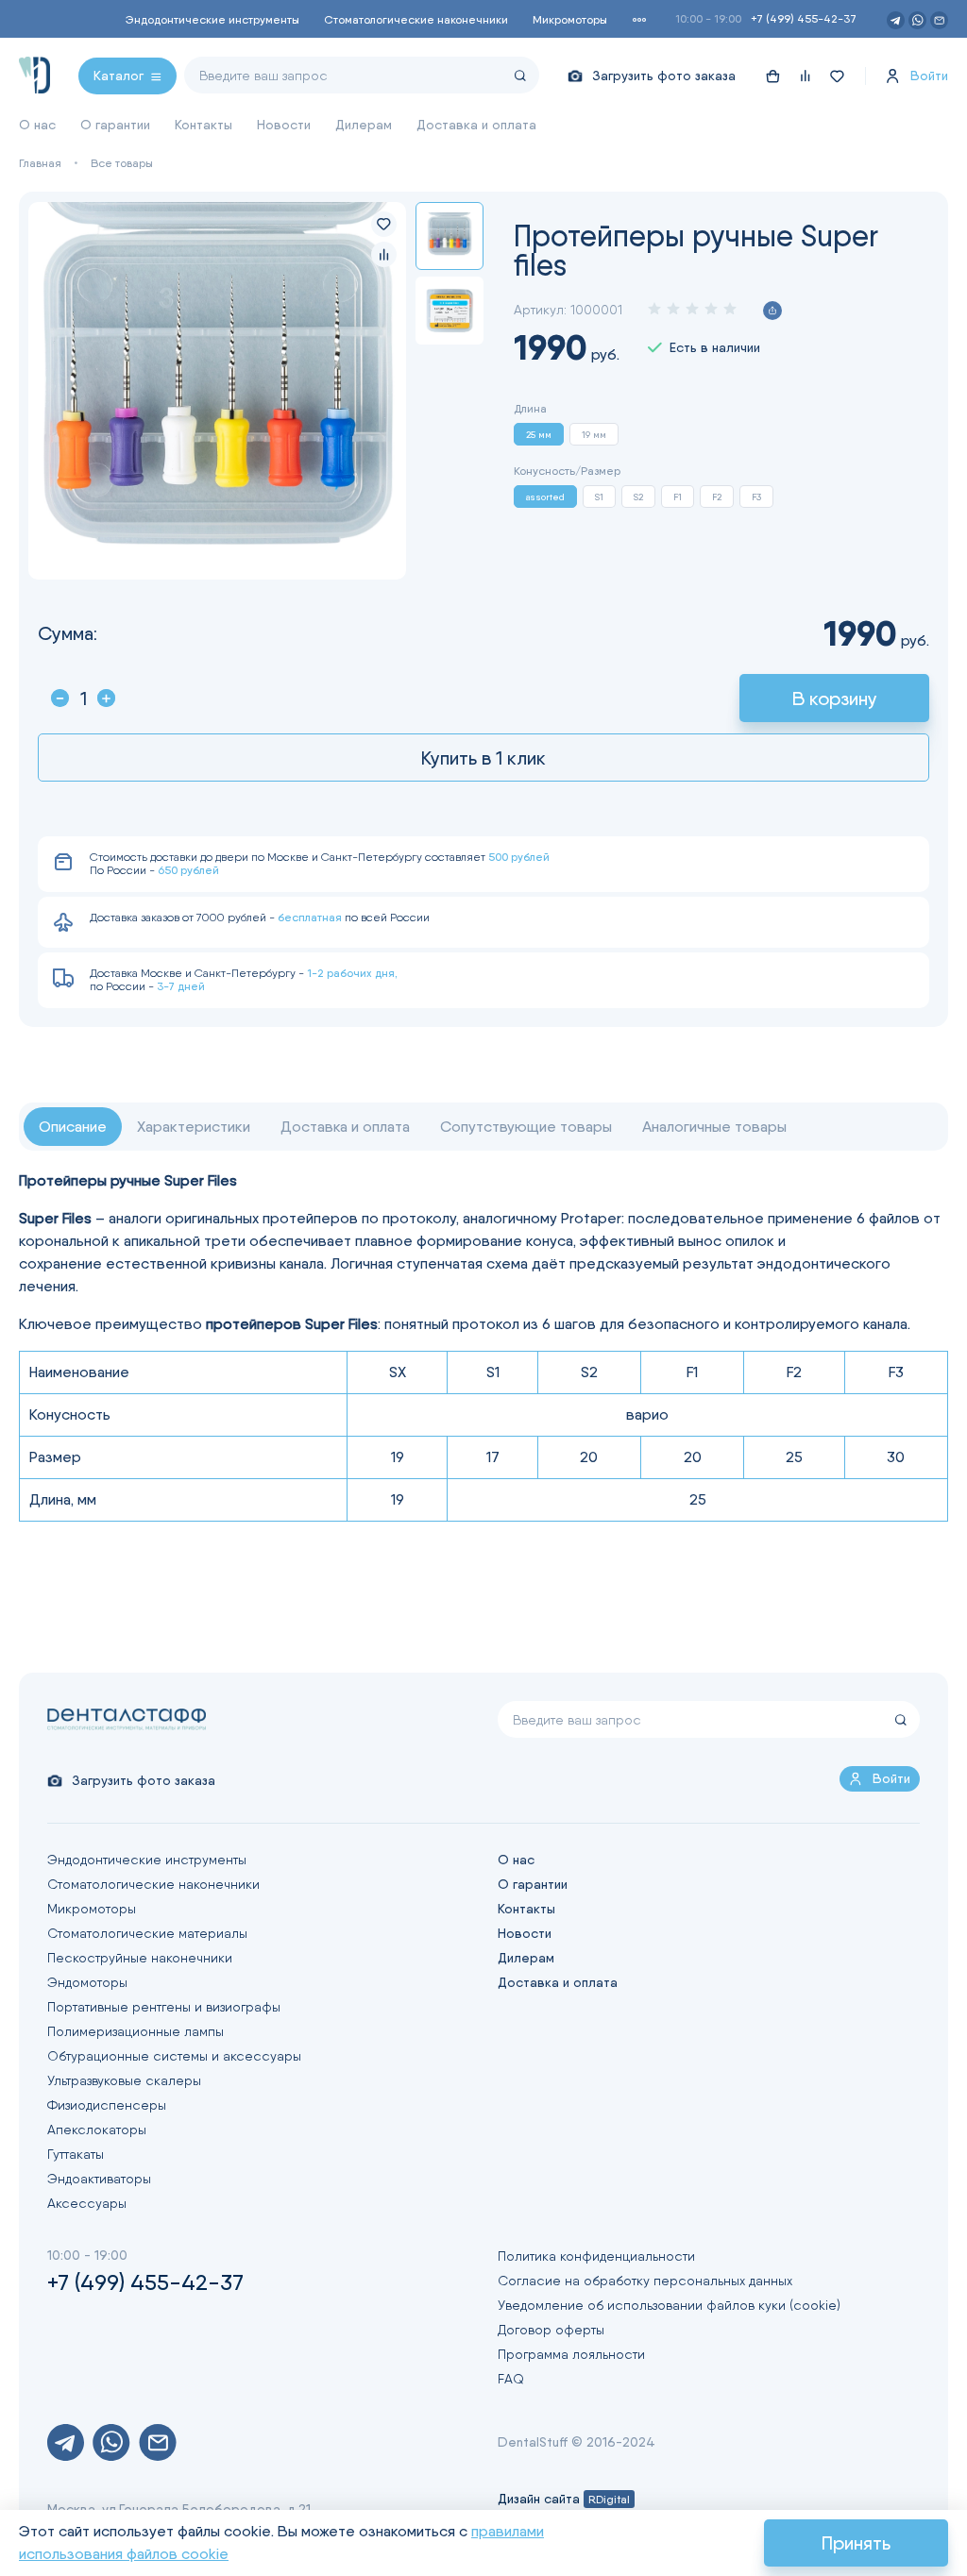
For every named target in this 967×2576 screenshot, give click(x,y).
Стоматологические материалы (147, 1933)
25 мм (539, 434)
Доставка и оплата (476, 125)
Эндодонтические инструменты (212, 19)
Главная (40, 163)
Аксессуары (87, 2203)
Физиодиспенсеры (107, 2105)
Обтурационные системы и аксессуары (174, 2056)
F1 (678, 497)
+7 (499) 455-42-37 (804, 18)
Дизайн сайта (564, 2499)
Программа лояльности (571, 2354)
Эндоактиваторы (99, 2179)
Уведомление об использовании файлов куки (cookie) (669, 2305)
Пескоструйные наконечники (140, 1958)
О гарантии (115, 125)
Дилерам (364, 125)
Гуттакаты (76, 2154)
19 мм (594, 434)
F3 (756, 497)
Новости (284, 125)
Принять (856, 2543)
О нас (37, 125)
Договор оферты (551, 2330)
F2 (717, 497)
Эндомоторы (87, 1982)
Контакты (204, 125)
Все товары (122, 163)
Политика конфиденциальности (596, 2256)
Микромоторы (570, 19)
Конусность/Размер (567, 471)
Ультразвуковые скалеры (124, 2080)
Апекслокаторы (97, 2130)
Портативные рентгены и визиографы (164, 2007)
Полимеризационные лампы (136, 2031)
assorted (545, 497)
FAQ (511, 2379)
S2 (638, 497)
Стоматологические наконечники (416, 19)
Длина (530, 409)
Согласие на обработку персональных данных (645, 2281)
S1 (599, 497)
